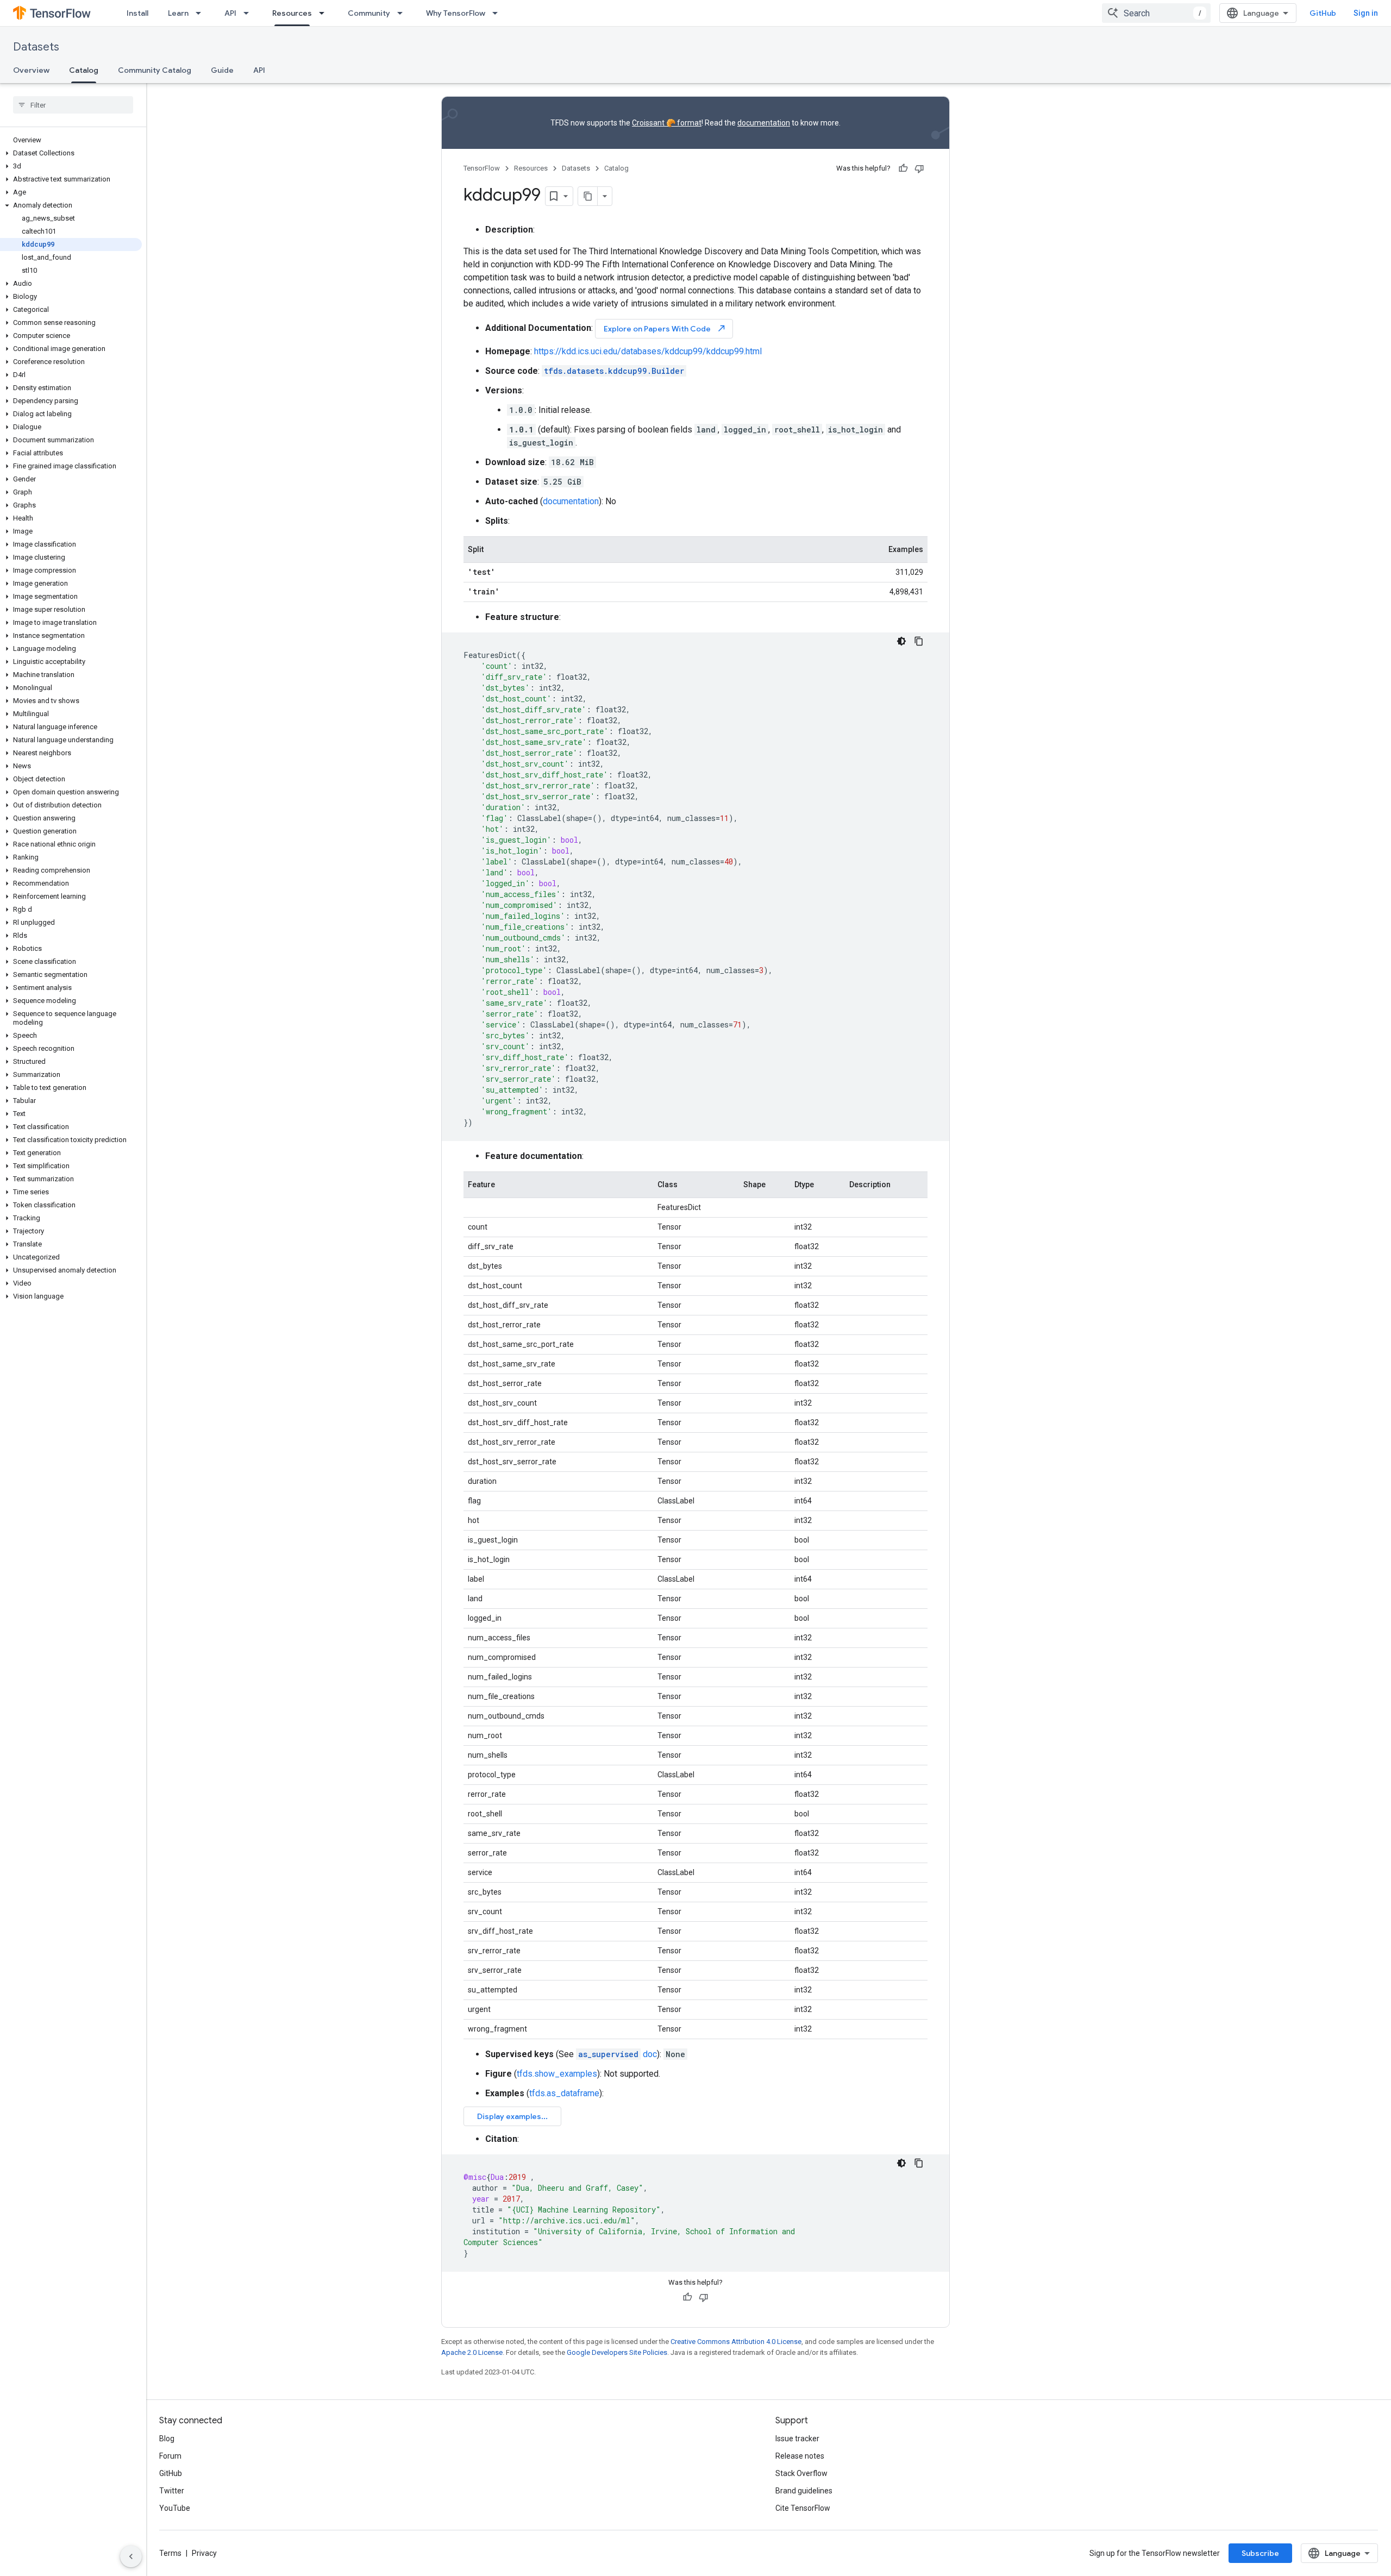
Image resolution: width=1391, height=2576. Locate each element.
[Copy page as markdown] (588, 196)
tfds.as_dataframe (564, 2093)
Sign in (1366, 13)
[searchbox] (73, 105)
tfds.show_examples (557, 2074)
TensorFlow (482, 168)
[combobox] (1156, 13)
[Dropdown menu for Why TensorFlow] (498, 13)
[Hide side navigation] (131, 2556)
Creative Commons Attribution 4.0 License (736, 2342)
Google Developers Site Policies (617, 2352)
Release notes (800, 2456)
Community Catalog (155, 70)
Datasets (36, 47)
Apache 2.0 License (472, 2352)
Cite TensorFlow (803, 2508)
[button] (71, 153)
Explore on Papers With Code (665, 328)
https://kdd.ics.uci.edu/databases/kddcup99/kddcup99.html (648, 351)
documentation (764, 123)
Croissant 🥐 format (667, 123)
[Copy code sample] (919, 641)
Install (137, 13)
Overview (31, 70)
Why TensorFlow (456, 13)
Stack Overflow (801, 2473)
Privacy (204, 2553)
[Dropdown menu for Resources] (325, 13)
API (230, 13)
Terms (170, 2553)
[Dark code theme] (901, 641)
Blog (167, 2439)
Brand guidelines (804, 2491)
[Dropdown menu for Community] (403, 13)
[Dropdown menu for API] (249, 13)
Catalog (84, 70)
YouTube (175, 2508)
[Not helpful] (919, 168)
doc (618, 2054)
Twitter (172, 2491)
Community (369, 13)
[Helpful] (903, 168)
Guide (222, 70)
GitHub (1323, 13)
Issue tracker (797, 2439)
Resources (292, 13)
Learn (178, 13)
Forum (170, 2456)
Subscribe (1260, 2553)
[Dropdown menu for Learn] (202, 13)
